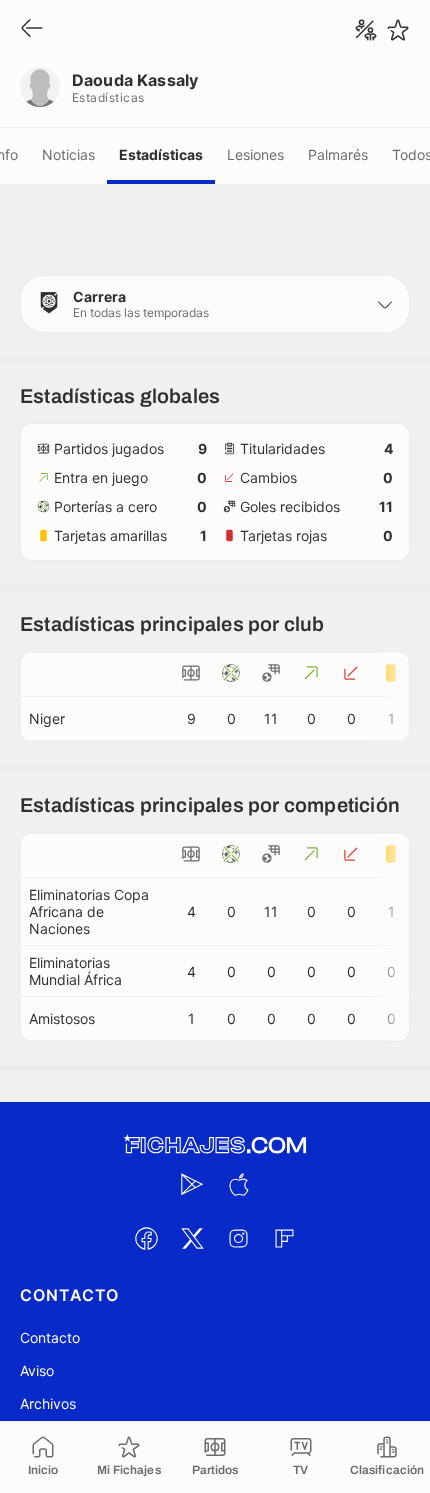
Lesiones (255, 154)
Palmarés (338, 154)
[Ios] (238, 1184)
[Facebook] (146, 1238)
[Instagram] (238, 1238)
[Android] (192, 1184)
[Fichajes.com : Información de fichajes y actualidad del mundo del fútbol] (215, 1145)
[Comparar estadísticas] (366, 30)
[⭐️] (398, 30)
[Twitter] (192, 1238)
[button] (215, 304)
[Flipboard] (284, 1238)
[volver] (32, 29)
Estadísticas (161, 154)
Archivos (48, 1403)
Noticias (68, 154)
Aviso (37, 1370)
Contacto (50, 1337)
